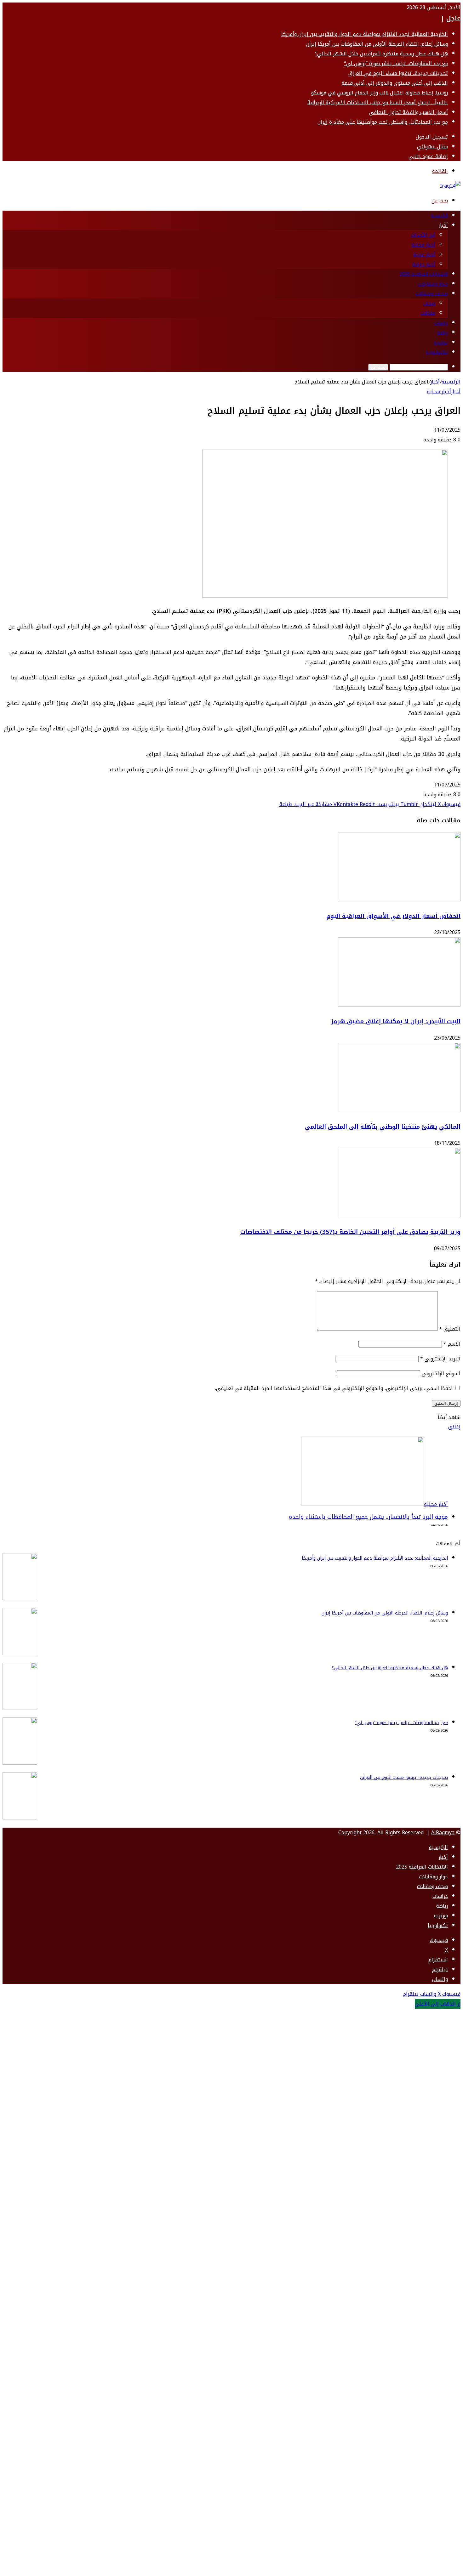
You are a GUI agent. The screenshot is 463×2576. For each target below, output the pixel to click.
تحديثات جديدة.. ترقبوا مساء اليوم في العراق (398, 73)
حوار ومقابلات (433, 284)
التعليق (450, 1329)
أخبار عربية (424, 255)
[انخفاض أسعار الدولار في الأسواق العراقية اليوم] (399, 900)
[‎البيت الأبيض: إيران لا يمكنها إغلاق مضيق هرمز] (399, 1005)
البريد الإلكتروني (440, 1359)
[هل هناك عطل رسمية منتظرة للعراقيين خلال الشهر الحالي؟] (20, 1708)
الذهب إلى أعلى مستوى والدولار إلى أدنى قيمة (395, 83)
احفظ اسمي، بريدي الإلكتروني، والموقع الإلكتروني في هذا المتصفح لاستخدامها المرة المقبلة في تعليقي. (334, 1388)
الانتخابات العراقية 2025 (424, 274)
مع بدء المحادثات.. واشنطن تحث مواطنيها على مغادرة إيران (383, 122)
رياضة (443, 333)
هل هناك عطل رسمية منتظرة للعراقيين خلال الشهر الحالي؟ (381, 54)
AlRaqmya (443, 1833)
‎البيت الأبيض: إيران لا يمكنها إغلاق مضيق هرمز (396, 1021)
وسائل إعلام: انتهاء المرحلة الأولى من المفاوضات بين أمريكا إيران (377, 44)
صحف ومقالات (432, 294)
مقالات (428, 313)
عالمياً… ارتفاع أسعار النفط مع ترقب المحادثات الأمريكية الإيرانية (378, 102)
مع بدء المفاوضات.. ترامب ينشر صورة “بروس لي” (396, 63)
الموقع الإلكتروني (441, 1373)
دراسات (441, 323)
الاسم (452, 1344)
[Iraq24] (450, 186)
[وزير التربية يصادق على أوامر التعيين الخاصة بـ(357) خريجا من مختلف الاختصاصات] (399, 1215)
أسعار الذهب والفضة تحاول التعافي (409, 112)
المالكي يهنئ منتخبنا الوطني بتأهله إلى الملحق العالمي (383, 1127)
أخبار (443, 225)
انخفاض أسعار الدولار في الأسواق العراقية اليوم (394, 916)
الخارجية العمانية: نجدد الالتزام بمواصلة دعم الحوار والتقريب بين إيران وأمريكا (365, 34)
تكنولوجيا (437, 352)
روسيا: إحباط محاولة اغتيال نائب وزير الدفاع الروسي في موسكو (380, 93)
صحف (429, 303)
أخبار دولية (424, 264)
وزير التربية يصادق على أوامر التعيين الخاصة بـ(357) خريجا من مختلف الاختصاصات (350, 1232)
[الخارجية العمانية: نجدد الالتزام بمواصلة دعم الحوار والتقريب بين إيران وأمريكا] (20, 1599)
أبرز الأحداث (423, 235)
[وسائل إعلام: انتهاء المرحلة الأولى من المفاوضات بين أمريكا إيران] (20, 1653)
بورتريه (441, 343)
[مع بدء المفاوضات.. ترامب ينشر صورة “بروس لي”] (20, 1763)
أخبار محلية (423, 245)
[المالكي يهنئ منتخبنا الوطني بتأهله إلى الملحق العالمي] (399, 1110)
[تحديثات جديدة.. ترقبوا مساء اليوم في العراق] (20, 1818)
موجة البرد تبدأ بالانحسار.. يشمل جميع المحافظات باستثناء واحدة (368, 1517)
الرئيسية (439, 216)
